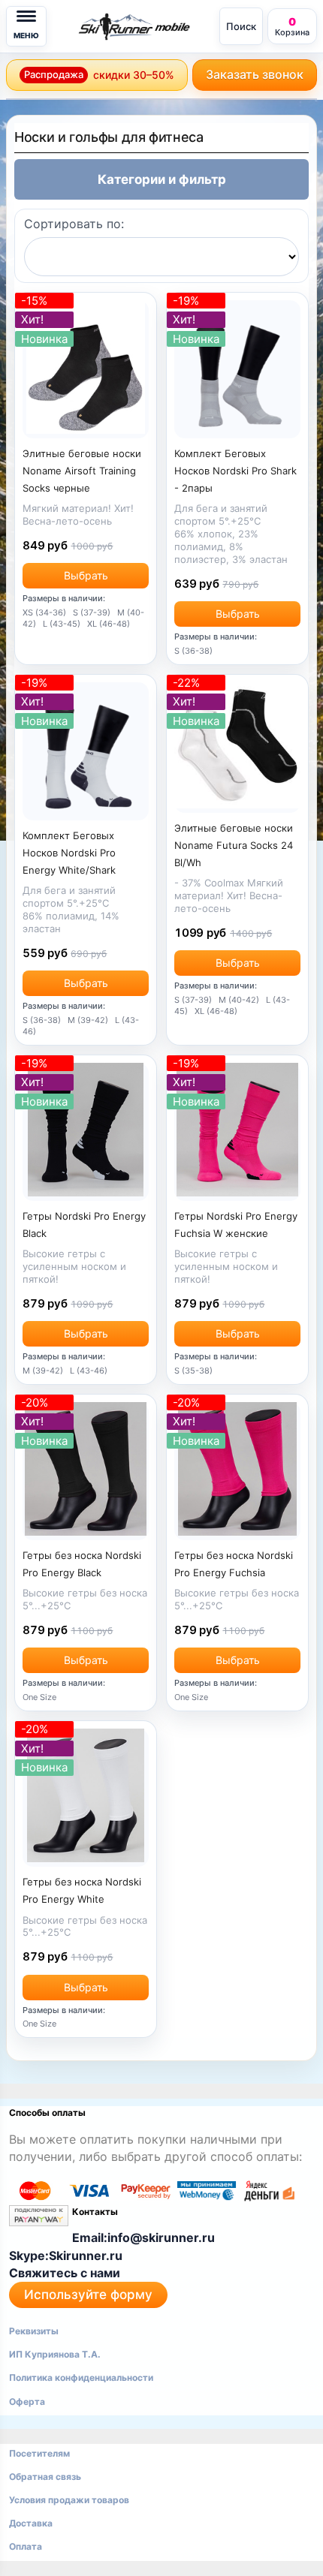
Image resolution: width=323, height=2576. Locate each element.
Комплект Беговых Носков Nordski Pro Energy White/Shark (69, 853)
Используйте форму (88, 2295)
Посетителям (39, 2453)
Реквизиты (34, 2331)
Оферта (27, 2401)
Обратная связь (45, 2477)
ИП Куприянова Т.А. (55, 2354)
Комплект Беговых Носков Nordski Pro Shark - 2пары (235, 471)
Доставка (31, 2523)
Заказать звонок (255, 74)
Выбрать (86, 575)
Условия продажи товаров (69, 2500)
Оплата (26, 2546)
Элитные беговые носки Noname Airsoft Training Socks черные (82, 471)
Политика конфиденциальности (81, 2377)
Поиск (241, 26)
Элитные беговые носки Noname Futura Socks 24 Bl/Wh (234, 845)
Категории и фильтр (162, 179)
